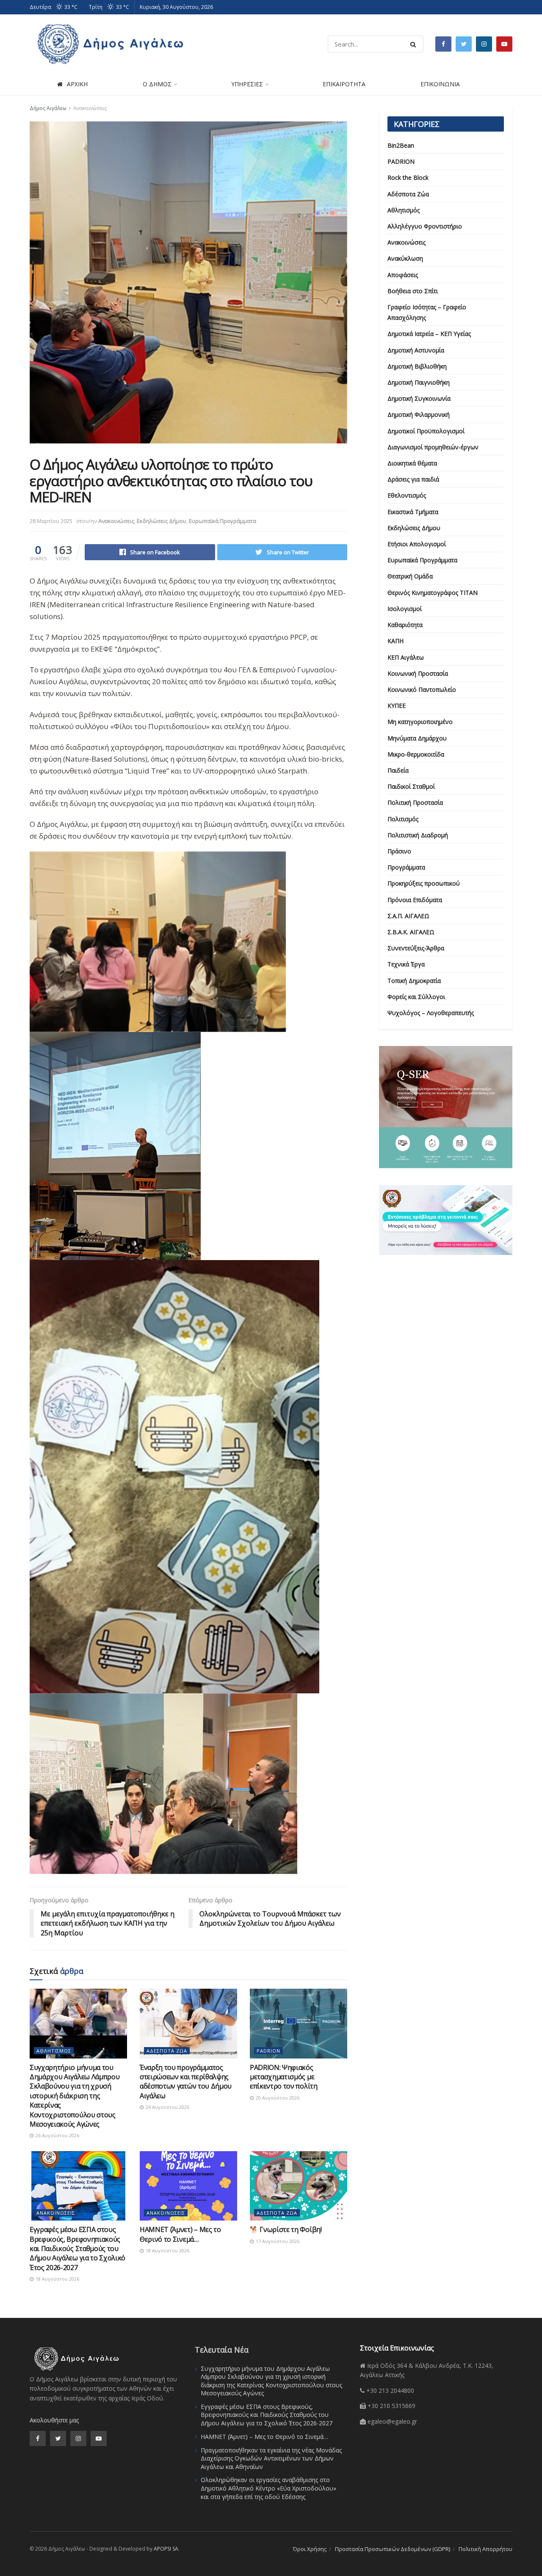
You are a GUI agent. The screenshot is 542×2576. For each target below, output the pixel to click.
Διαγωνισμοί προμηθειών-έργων (433, 447)
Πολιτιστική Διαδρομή (418, 835)
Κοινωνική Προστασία (418, 673)
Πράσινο (399, 851)
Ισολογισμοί (405, 609)
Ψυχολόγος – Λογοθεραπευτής (431, 1013)
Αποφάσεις (403, 275)
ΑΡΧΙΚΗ (77, 84)
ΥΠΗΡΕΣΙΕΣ (247, 84)
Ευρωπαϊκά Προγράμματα (223, 521)
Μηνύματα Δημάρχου (417, 738)
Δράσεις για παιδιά (413, 479)
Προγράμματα (406, 867)
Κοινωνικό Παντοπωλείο (422, 689)
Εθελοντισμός (407, 495)
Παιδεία (398, 770)
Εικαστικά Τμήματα (413, 512)
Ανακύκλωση (405, 258)
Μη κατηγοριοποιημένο (420, 722)
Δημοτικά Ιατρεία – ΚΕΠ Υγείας (429, 334)
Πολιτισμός (403, 819)
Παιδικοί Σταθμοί (411, 786)
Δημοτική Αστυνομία (416, 350)
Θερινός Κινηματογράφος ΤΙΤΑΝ (433, 593)
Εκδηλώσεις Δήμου (162, 521)
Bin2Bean (401, 145)
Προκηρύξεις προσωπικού (424, 883)
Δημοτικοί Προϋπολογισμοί (426, 431)
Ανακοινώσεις (90, 108)
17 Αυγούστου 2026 (277, 2241)
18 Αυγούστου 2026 (57, 2279)
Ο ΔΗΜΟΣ (157, 84)
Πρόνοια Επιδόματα (415, 900)
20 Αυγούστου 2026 (277, 2098)
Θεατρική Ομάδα (410, 576)
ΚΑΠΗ (395, 641)
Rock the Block (408, 178)
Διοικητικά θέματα (412, 463)
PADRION (268, 2051)
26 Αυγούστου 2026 (57, 2135)
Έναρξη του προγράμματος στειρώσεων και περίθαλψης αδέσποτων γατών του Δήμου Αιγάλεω (186, 2082)
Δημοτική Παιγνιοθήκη (419, 382)
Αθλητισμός (54, 2051)
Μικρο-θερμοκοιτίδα (416, 754)
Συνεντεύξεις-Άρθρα (416, 948)
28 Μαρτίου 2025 (51, 521)
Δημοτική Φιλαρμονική (419, 414)
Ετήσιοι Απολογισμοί (417, 544)
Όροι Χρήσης (310, 2549)
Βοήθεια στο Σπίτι (413, 291)
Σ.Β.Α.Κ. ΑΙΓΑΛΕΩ (411, 932)
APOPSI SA (166, 2549)
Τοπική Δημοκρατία (414, 981)
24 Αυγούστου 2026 (167, 2107)
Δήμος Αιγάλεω (48, 108)
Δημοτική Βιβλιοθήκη (417, 366)
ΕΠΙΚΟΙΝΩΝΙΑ (440, 84)
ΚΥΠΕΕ (397, 706)
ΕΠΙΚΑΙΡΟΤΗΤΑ (344, 84)
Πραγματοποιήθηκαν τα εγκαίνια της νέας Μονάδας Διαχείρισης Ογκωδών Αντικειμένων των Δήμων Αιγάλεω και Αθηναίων (271, 2458)
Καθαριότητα (405, 625)
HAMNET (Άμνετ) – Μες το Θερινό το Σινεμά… (180, 2234)
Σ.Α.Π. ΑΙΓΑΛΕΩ (408, 916)
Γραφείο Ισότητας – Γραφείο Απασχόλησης (427, 312)
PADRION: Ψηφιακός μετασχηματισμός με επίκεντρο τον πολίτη (284, 2077)
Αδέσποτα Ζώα (167, 2051)
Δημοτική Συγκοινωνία (419, 398)
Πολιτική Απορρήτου (485, 2549)
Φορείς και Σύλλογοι (416, 997)
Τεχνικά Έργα (406, 964)
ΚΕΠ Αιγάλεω (406, 657)
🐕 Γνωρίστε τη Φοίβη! (286, 2229)
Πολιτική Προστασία (415, 802)
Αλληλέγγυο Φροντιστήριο (425, 226)
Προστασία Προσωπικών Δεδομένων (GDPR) (393, 2549)
